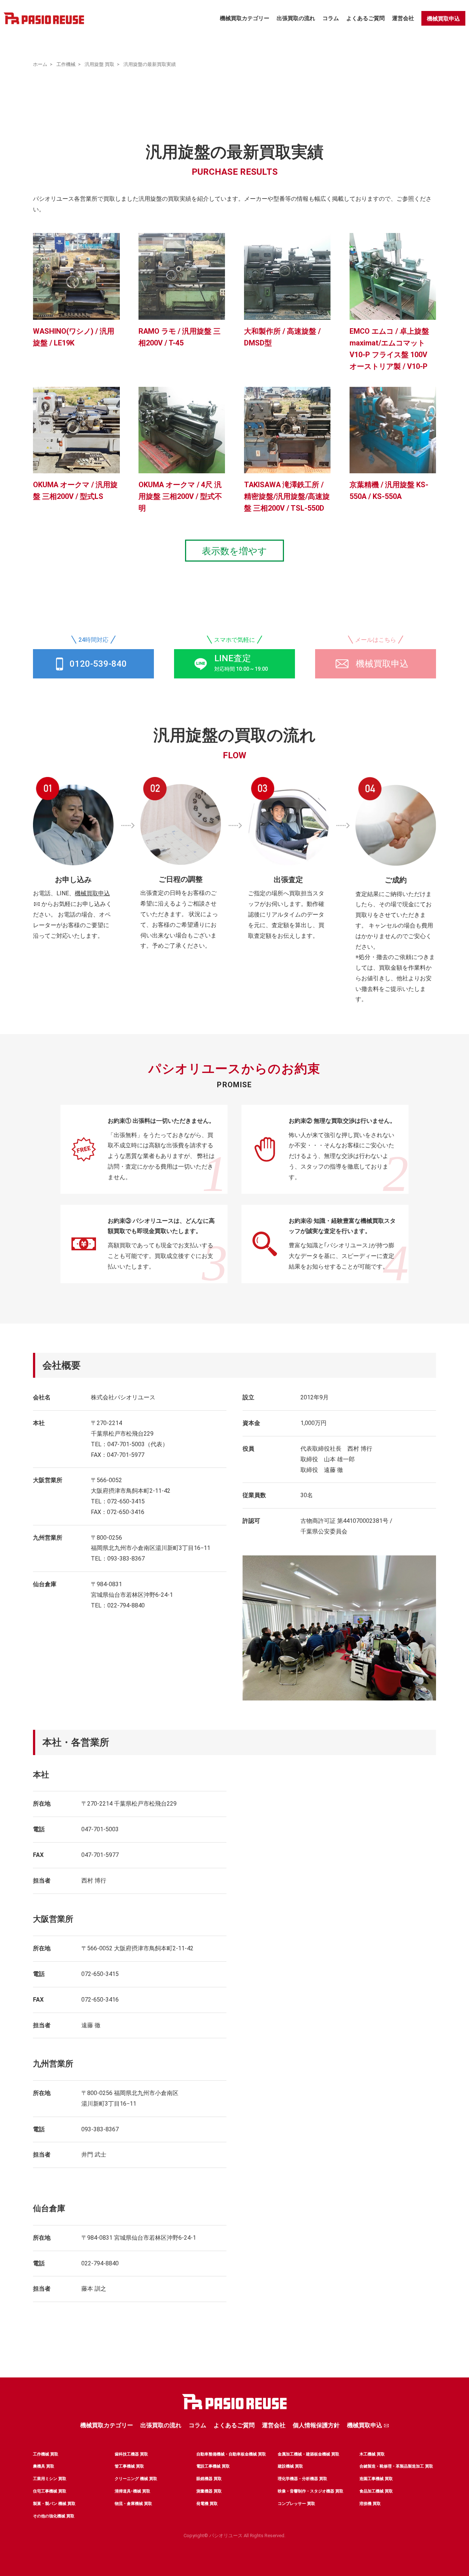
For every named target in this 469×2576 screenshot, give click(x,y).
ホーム (40, 64)
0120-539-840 (98, 664)
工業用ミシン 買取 (50, 2479)
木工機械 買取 (372, 2454)
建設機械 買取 (290, 2466)
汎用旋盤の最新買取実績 (150, 64)
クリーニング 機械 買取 (136, 2479)
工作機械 (66, 64)
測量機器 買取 (209, 2491)
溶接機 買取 (370, 2504)
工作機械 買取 (46, 2454)
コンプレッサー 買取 (296, 2504)
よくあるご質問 (365, 18)
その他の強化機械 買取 (54, 2516)
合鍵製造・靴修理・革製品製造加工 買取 (396, 2466)
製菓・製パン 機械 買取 (54, 2504)
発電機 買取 (207, 2504)
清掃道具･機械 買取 (132, 2491)
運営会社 (403, 18)
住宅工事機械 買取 (50, 2491)
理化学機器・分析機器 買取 (302, 2479)
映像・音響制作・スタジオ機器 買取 (311, 2491)
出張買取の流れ (296, 18)
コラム (331, 18)
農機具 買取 (44, 2466)
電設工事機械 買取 (213, 2466)
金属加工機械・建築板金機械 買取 (309, 2454)
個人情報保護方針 (316, 2425)
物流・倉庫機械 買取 (133, 2504)
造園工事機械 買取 (376, 2479)
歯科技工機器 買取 (131, 2454)
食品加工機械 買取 (376, 2491)
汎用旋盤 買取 (99, 64)
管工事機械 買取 (129, 2466)
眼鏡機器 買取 (209, 2479)
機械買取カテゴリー (245, 18)
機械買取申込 (443, 19)
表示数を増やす (234, 551)
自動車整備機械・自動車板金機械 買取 (231, 2454)
